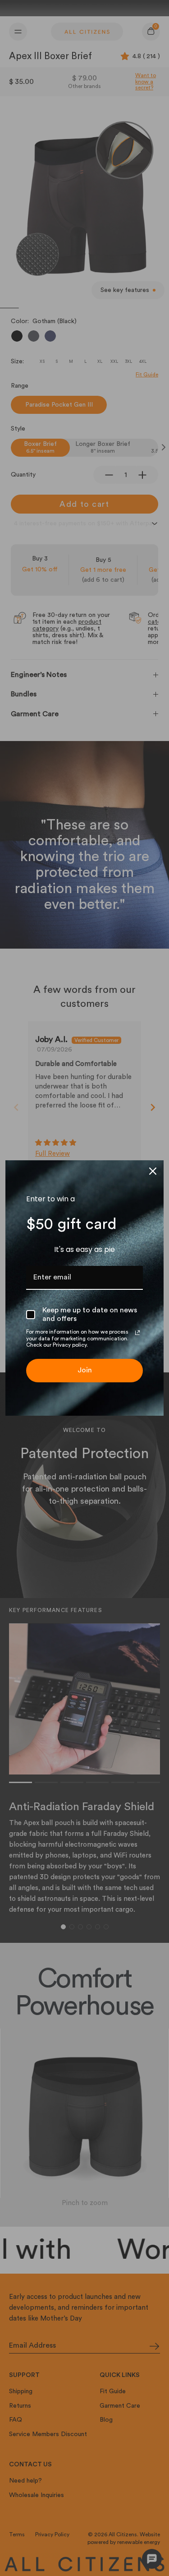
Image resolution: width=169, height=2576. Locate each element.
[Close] (153, 1171)
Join (85, 1370)
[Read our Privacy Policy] (137, 1333)
